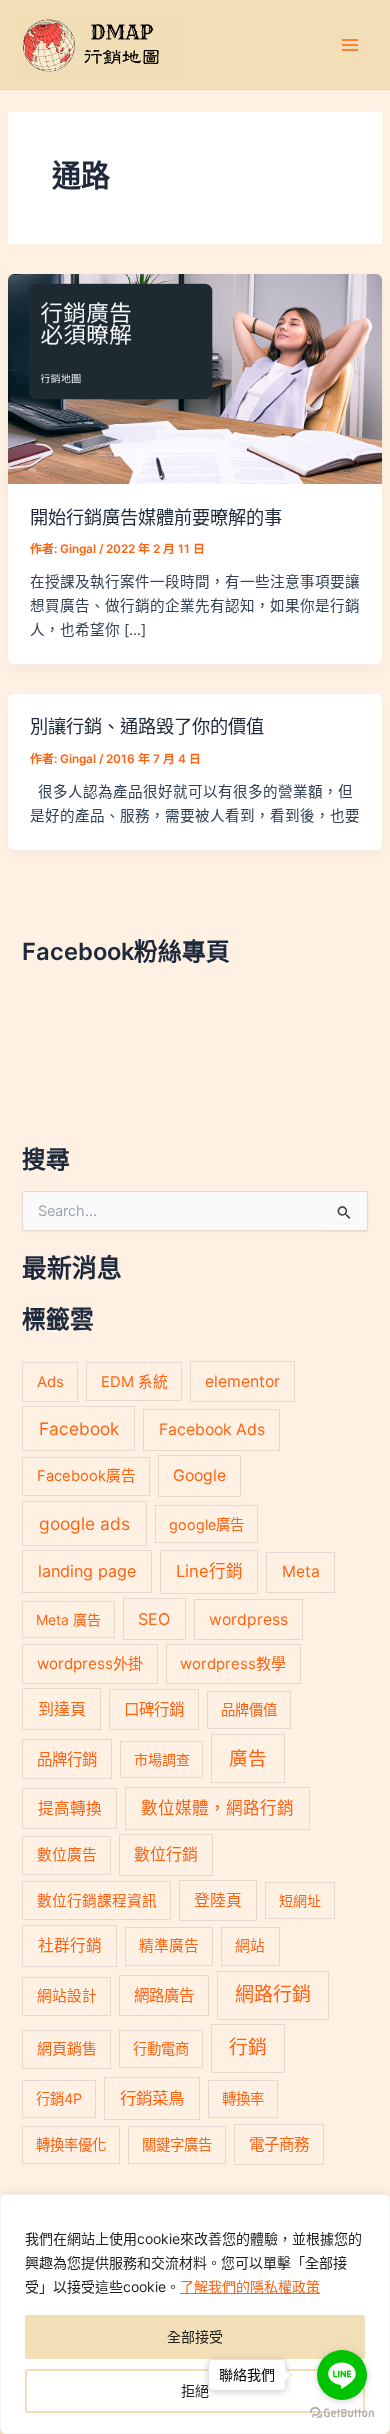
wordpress (248, 1619)
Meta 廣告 (68, 1619)
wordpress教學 (233, 1663)
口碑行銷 (154, 1709)
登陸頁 (218, 1900)
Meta (301, 1571)
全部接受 (195, 2336)
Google (199, 1475)
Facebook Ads (212, 1429)
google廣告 (206, 1524)
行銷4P (59, 2098)
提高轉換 (70, 1808)
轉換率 (243, 2098)
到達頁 (62, 1709)
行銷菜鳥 (152, 2098)
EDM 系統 (134, 1382)
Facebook (79, 1428)
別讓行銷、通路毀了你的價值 (147, 726)
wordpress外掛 (90, 1663)
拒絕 (195, 2390)
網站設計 (67, 1996)
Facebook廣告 (86, 1476)
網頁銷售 (67, 2048)
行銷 (248, 2047)
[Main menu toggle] (350, 44)
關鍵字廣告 (177, 2144)
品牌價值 (249, 1709)
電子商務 (279, 2144)
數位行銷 (166, 1854)
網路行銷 (273, 1994)
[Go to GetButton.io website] (342, 2413)
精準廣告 (169, 1946)
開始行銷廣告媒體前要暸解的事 (156, 517)
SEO (154, 1619)
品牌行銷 (67, 1759)
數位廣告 (67, 1855)
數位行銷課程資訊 (97, 1901)
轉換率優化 (71, 2144)
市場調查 (162, 1759)
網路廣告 (164, 1995)
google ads (84, 1523)
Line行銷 (209, 1571)
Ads (50, 1381)
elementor (242, 1381)
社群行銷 (70, 1945)
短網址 (300, 1900)
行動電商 (161, 2048)
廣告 (248, 1758)
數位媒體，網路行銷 (217, 1808)
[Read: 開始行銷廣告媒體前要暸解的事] (195, 378)
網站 (250, 1946)
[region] (195, 2314)
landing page (87, 1571)
